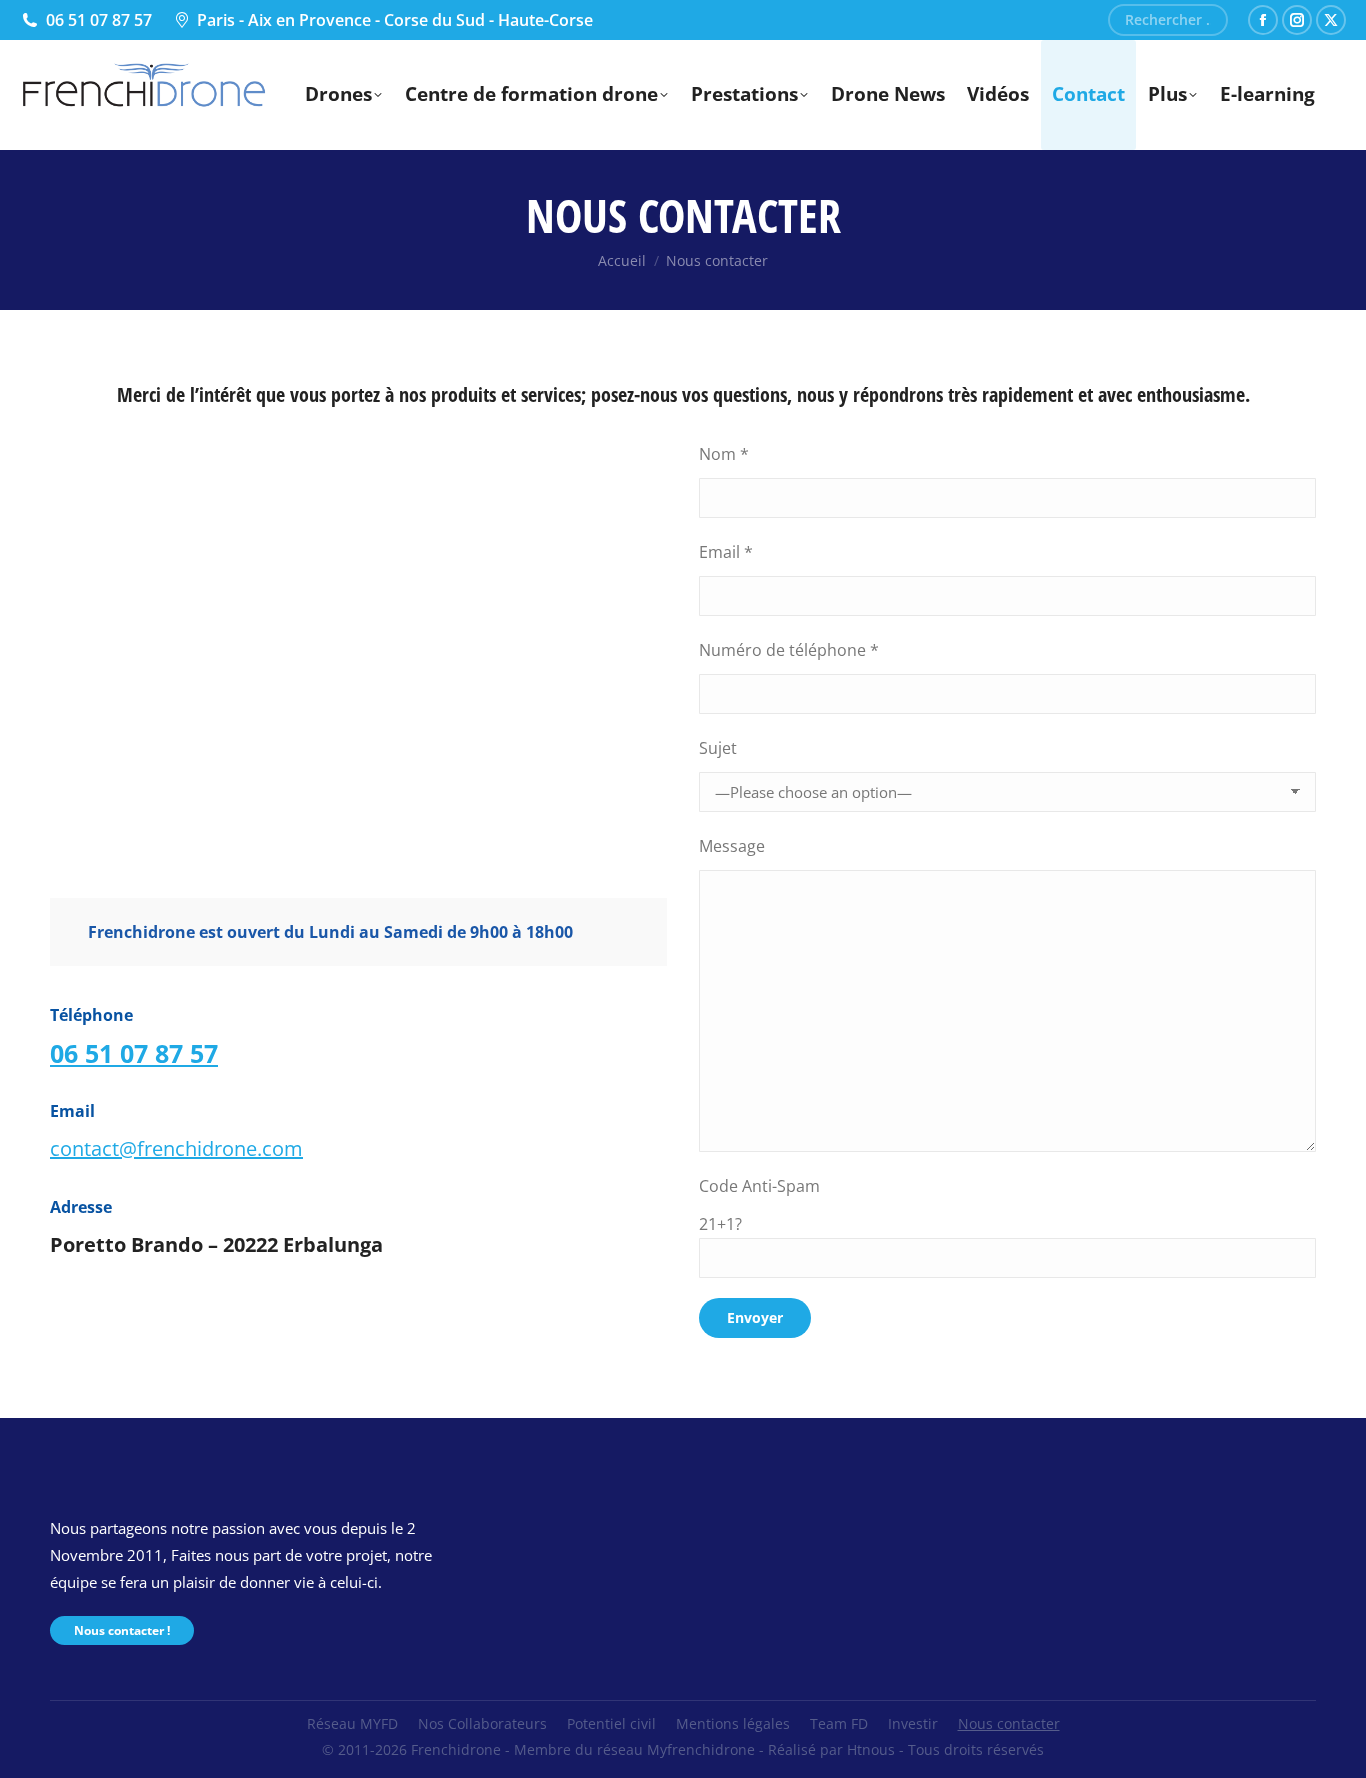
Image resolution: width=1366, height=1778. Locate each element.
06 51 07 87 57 (99, 20)
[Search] (1205, 20)
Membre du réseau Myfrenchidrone (634, 1749)
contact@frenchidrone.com (176, 1148)
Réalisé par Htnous (831, 1749)
